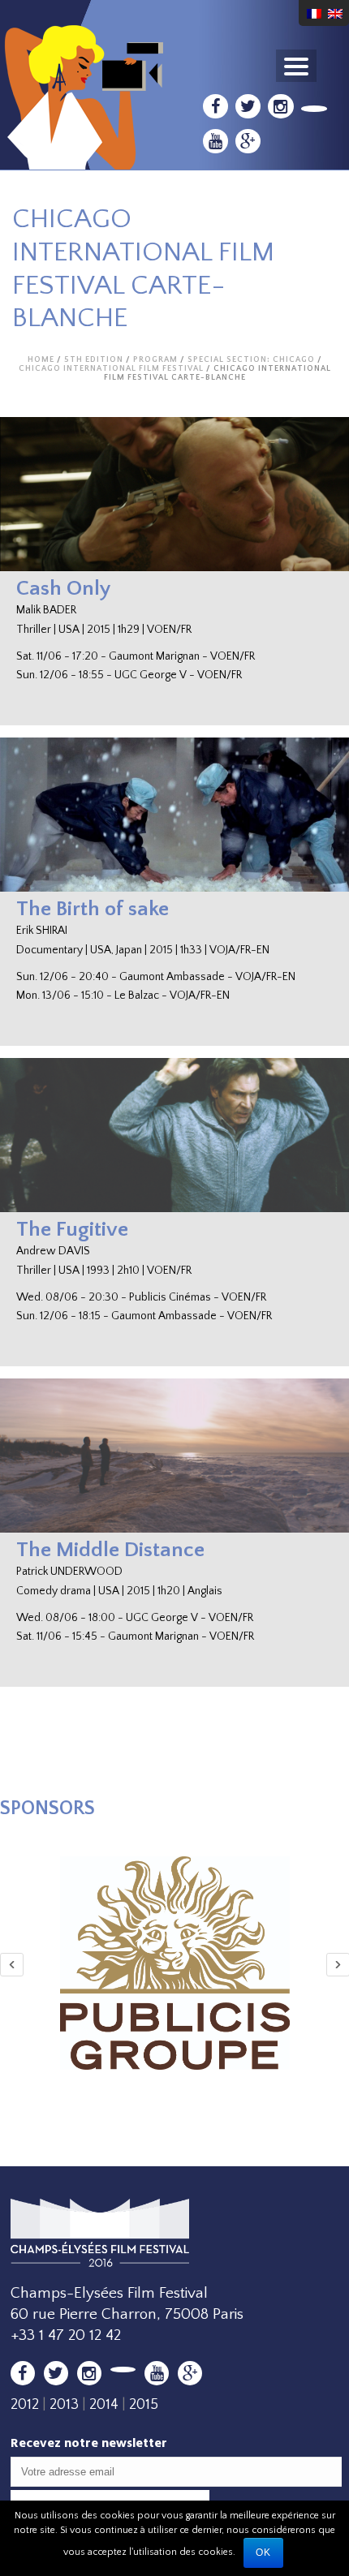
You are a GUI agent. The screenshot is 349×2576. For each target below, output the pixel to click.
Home (41, 360)
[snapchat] (315, 109)
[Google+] (248, 141)
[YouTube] (215, 141)
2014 (104, 2405)
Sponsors (47, 1808)
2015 (144, 2405)
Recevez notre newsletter (89, 2443)
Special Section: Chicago (251, 360)
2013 (64, 2405)
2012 (25, 2405)
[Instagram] (280, 106)
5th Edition (94, 360)
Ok (263, 2552)
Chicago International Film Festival (111, 369)
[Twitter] (248, 106)
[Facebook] (215, 106)
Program (155, 360)
